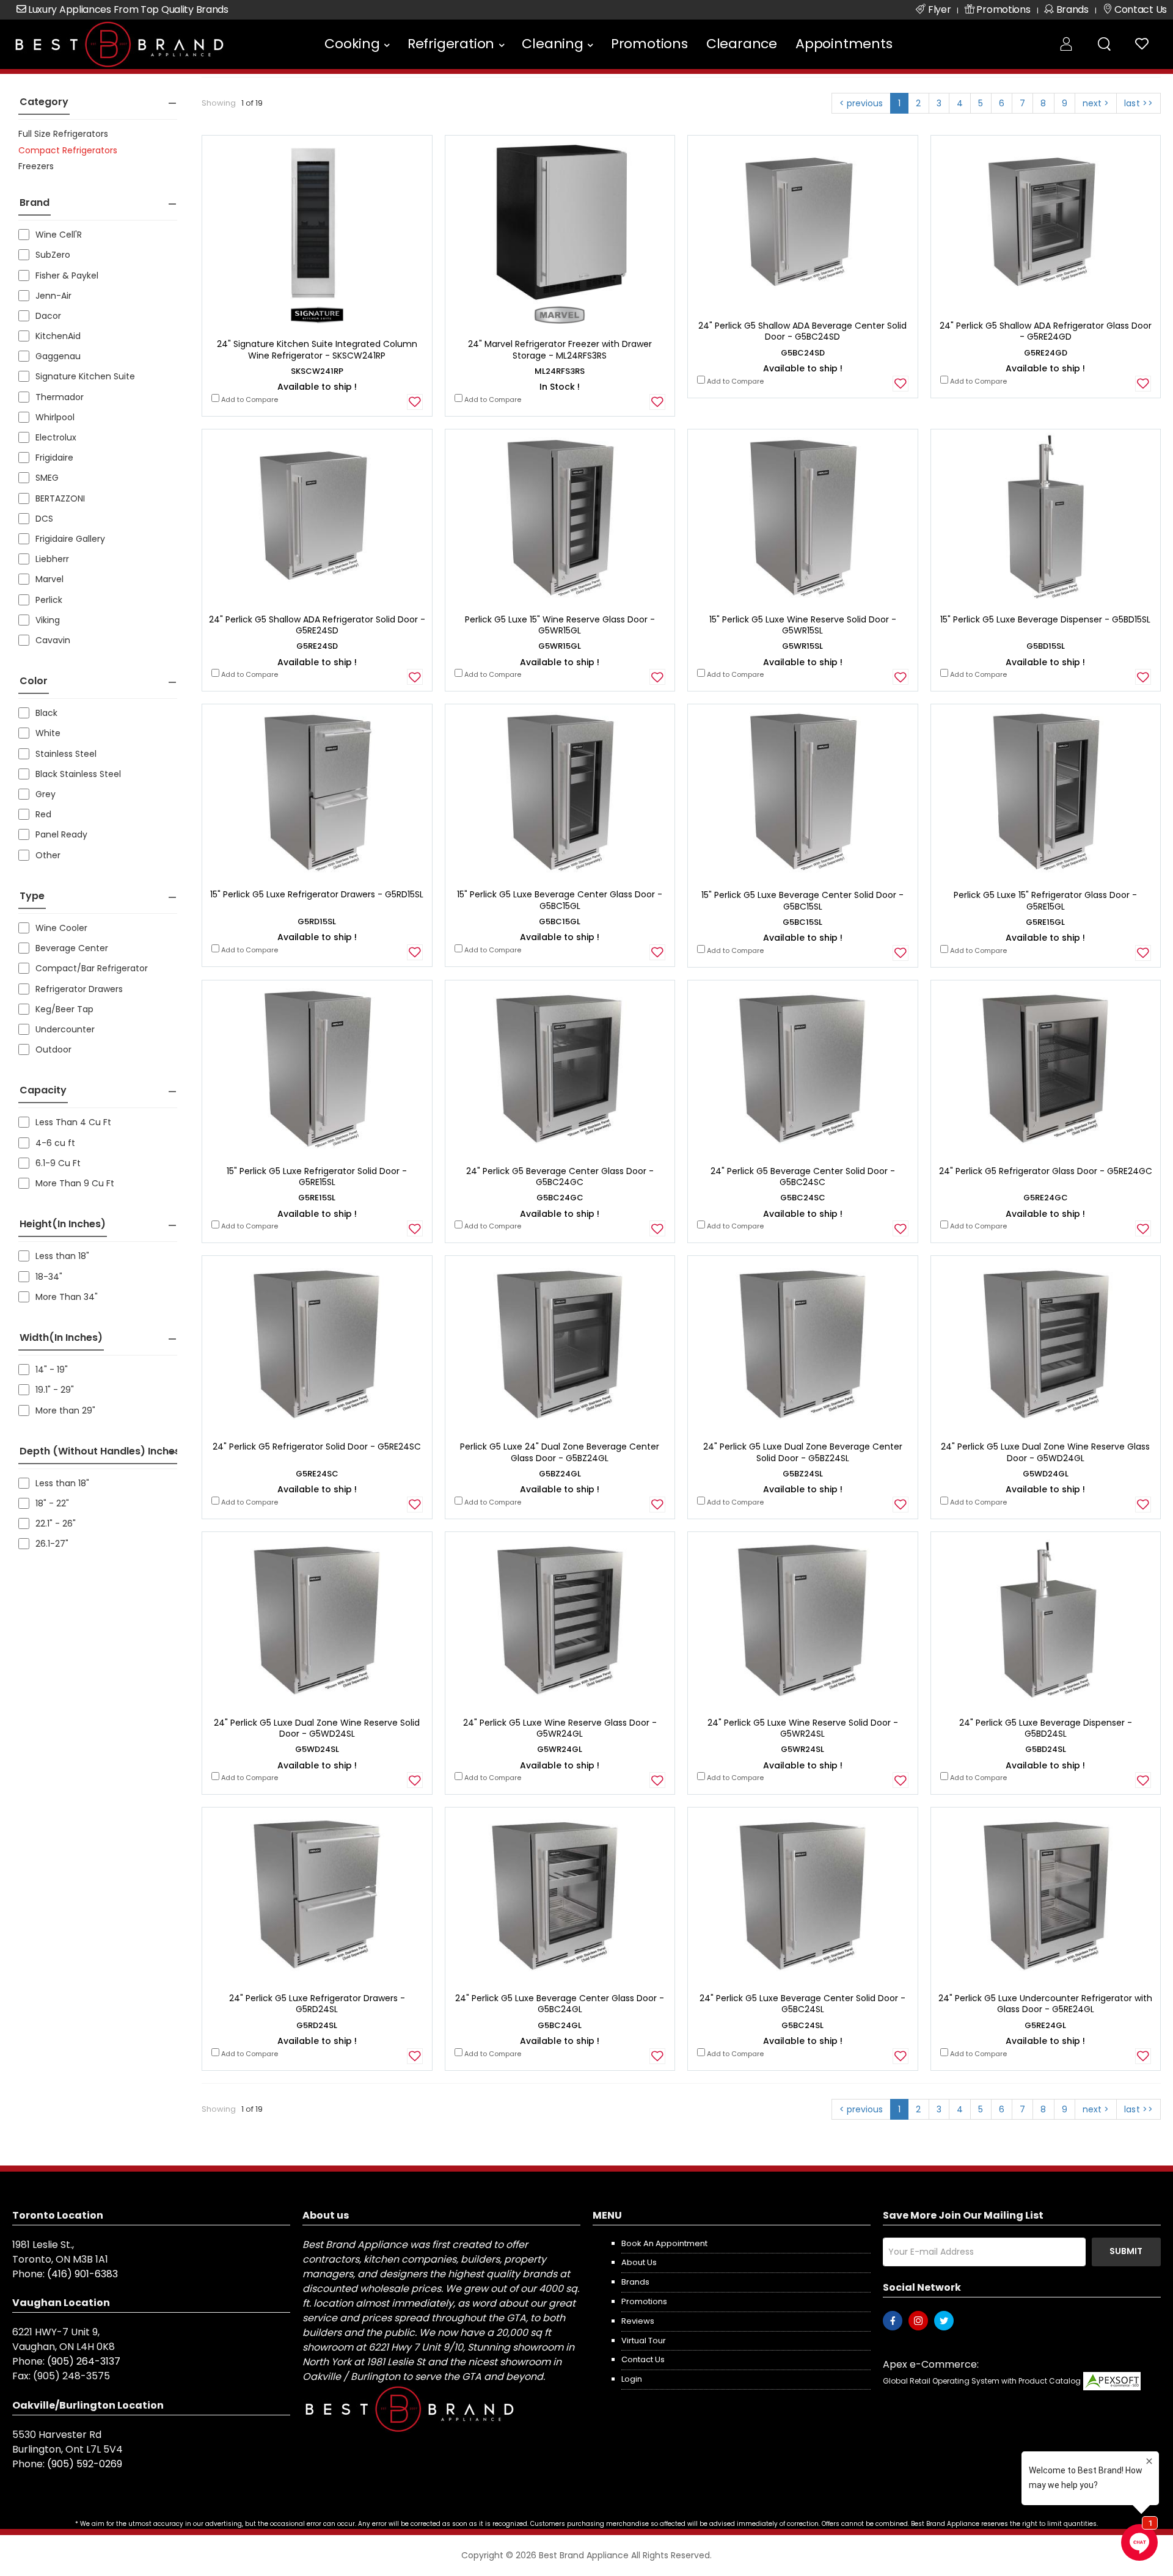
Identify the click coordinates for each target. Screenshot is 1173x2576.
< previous (861, 103)
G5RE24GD (1046, 353)
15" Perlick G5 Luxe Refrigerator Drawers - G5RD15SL (317, 894)
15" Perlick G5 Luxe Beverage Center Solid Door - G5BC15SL (802, 900)
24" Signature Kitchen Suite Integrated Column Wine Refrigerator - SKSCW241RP (317, 349)
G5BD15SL (1046, 646)
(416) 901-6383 (82, 2274)
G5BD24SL (1046, 1749)
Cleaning (552, 44)
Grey (46, 794)
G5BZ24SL (803, 1474)
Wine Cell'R (59, 235)
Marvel (49, 579)
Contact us (643, 2359)
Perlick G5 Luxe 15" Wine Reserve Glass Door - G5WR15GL (560, 625)
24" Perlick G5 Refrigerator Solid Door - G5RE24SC (317, 1447)
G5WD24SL (317, 1749)
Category (44, 102)
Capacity (43, 1090)
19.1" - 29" (55, 1390)
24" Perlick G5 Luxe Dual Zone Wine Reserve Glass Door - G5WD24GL (1045, 1452)
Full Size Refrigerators (63, 134)
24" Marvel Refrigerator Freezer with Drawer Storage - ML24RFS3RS (560, 349)
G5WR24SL (802, 1749)
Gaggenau (58, 356)
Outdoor (53, 1049)
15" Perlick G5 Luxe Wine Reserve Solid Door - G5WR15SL (803, 625)
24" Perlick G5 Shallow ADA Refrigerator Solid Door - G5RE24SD (317, 625)
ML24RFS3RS (560, 371)
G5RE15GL (1045, 922)
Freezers (36, 166)
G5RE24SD (317, 646)
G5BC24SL (802, 2025)
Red (43, 814)
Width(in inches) (61, 1337)
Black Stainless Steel (78, 774)
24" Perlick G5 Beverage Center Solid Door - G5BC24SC (803, 1177)
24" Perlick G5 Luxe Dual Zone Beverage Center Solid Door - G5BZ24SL (803, 1452)
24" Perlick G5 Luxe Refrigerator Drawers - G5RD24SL (317, 2004)
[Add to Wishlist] (415, 402)
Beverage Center (72, 948)
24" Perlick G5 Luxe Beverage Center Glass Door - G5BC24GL (560, 2004)
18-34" (49, 1277)
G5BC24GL (560, 2025)
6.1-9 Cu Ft (58, 1163)
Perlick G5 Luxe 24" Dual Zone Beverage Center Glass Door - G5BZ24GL (560, 1452)
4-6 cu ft (55, 1143)
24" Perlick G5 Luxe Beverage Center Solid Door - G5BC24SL (802, 2004)
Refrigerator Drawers (79, 989)
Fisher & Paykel (67, 275)
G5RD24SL (317, 2025)
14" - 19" (52, 1370)
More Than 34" (67, 1297)
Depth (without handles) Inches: (101, 1451)
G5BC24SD (803, 353)
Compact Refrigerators (68, 150)
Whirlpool (55, 417)
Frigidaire (54, 458)
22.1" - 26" (56, 1523)
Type (32, 896)
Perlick (49, 600)
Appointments (844, 44)
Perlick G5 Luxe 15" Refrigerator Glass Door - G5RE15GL (1045, 900)
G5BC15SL (802, 922)
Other (48, 855)
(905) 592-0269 (85, 2464)
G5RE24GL (1045, 2025)
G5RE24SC (317, 1474)
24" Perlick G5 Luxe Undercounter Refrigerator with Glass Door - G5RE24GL (1045, 2004)
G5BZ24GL (560, 1474)
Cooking (352, 44)
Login (632, 2379)
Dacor (48, 316)
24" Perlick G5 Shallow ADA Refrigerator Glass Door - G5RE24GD (1046, 331)
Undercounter (65, 1029)
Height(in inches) (63, 1224)
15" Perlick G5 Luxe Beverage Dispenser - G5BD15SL (1045, 619)
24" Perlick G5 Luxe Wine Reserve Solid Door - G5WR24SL (803, 1728)
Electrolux (56, 437)
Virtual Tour (644, 2341)
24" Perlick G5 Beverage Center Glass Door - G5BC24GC (560, 1177)
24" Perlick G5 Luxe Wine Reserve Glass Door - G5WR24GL (560, 1728)
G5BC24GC (560, 1198)
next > (1096, 103)
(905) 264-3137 (84, 2361)
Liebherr (52, 559)
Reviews (638, 2321)
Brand (35, 203)
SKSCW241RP (317, 371)
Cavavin (53, 640)
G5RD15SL (317, 921)
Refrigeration (451, 44)
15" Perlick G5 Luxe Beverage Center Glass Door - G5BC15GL (560, 900)
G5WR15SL (802, 646)
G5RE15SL (317, 1198)
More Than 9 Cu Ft (75, 1183)
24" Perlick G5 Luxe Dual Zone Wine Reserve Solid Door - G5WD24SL (317, 1728)
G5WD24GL (1046, 1474)
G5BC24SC (803, 1198)
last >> (1138, 103)
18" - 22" (52, 1503)
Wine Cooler (61, 928)
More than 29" (65, 1410)
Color (34, 681)
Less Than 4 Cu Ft (73, 1122)
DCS (44, 519)
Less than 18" (62, 1256)
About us (639, 2262)
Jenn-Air (53, 296)
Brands (635, 2282)
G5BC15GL (560, 921)
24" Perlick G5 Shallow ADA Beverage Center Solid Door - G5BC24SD (802, 331)
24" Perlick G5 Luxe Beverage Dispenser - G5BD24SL (1046, 1728)
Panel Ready (61, 834)
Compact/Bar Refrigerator (92, 968)
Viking (48, 620)
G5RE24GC (1046, 1198)
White (48, 733)
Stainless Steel (66, 754)
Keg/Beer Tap (64, 1009)
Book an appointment (664, 2243)
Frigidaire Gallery (70, 539)
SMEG (47, 478)
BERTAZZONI (60, 498)
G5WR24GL (560, 1749)
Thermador (60, 397)
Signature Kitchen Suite (85, 376)
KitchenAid (58, 336)
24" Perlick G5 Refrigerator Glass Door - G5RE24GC (1046, 1171)
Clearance (742, 44)
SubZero (53, 255)
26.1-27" (52, 1544)
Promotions (649, 44)
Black (46, 713)
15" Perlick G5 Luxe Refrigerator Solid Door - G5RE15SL (317, 1177)
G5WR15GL (560, 646)
